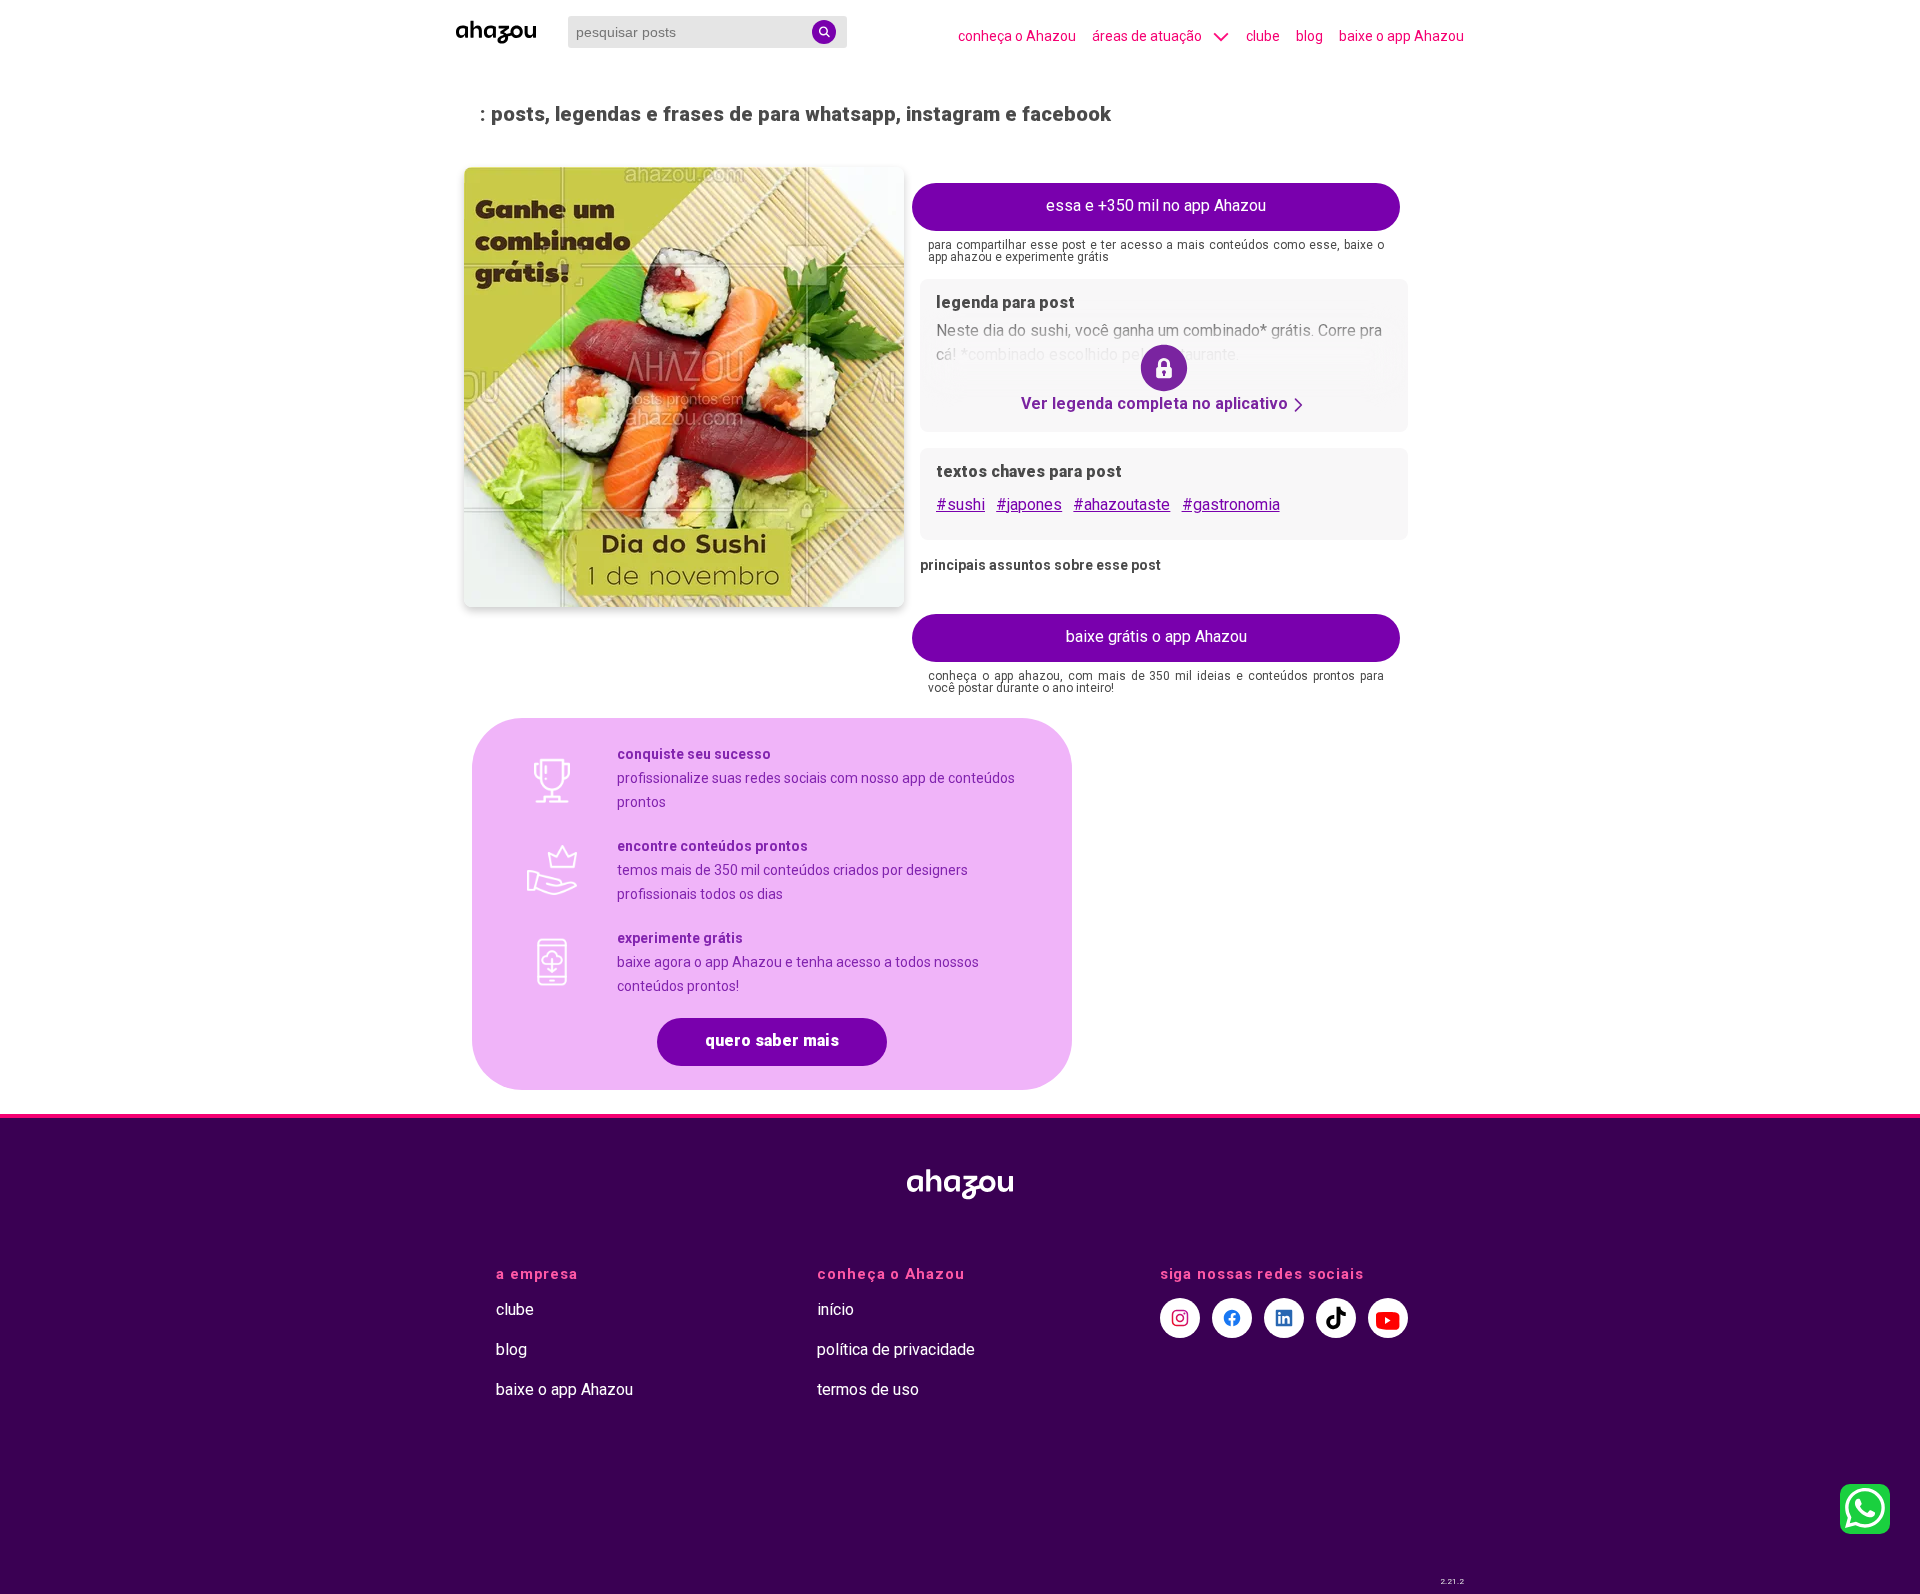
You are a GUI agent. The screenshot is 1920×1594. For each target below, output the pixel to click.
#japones (1029, 504)
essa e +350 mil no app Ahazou (1156, 205)
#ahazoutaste (1121, 504)
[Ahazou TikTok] (1336, 1318)
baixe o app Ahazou (1401, 36)
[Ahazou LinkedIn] (1284, 1318)
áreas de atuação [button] (1147, 36)
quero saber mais (772, 1040)
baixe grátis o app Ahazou (1156, 636)
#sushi (960, 504)
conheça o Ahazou (1017, 36)
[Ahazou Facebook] (1232, 1318)
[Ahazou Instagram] (1180, 1318)
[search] (824, 32)
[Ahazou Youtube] (1388, 1318)
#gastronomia (1231, 504)
